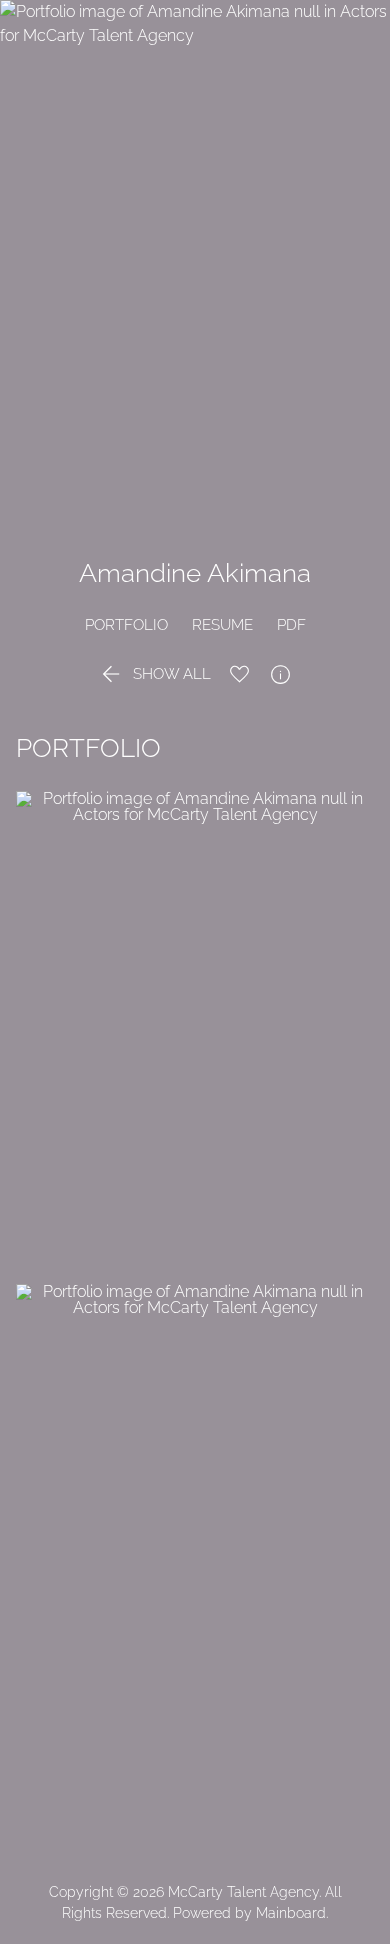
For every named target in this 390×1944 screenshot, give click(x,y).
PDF (291, 625)
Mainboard (291, 1913)
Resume (222, 625)
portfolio (126, 625)
